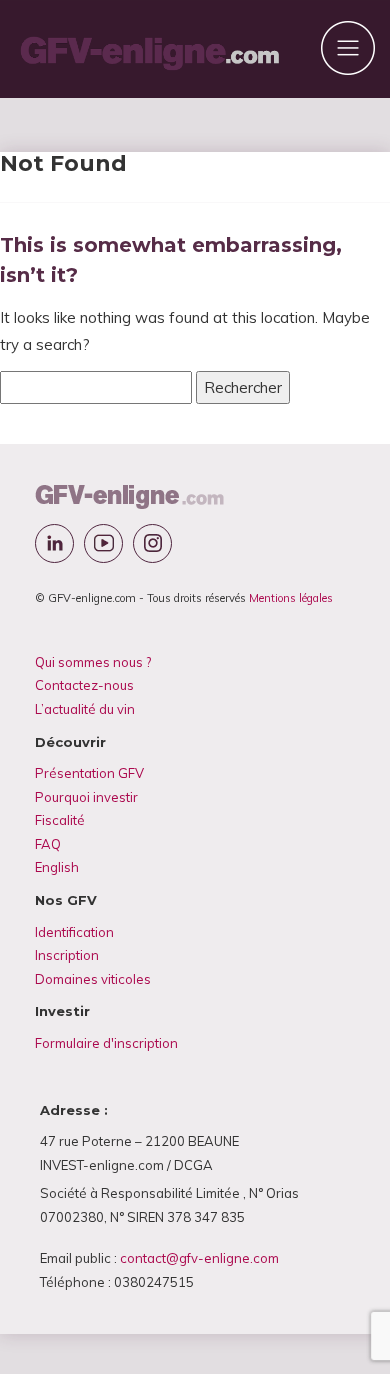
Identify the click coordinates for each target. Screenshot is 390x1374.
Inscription (67, 955)
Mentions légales (291, 598)
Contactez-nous (84, 685)
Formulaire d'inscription (106, 1043)
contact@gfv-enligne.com (199, 1258)
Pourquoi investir (86, 797)
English (57, 867)
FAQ (48, 844)
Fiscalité (60, 820)
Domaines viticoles (93, 979)
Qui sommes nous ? (93, 662)
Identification (74, 932)
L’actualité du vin (85, 709)
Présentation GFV (89, 773)
